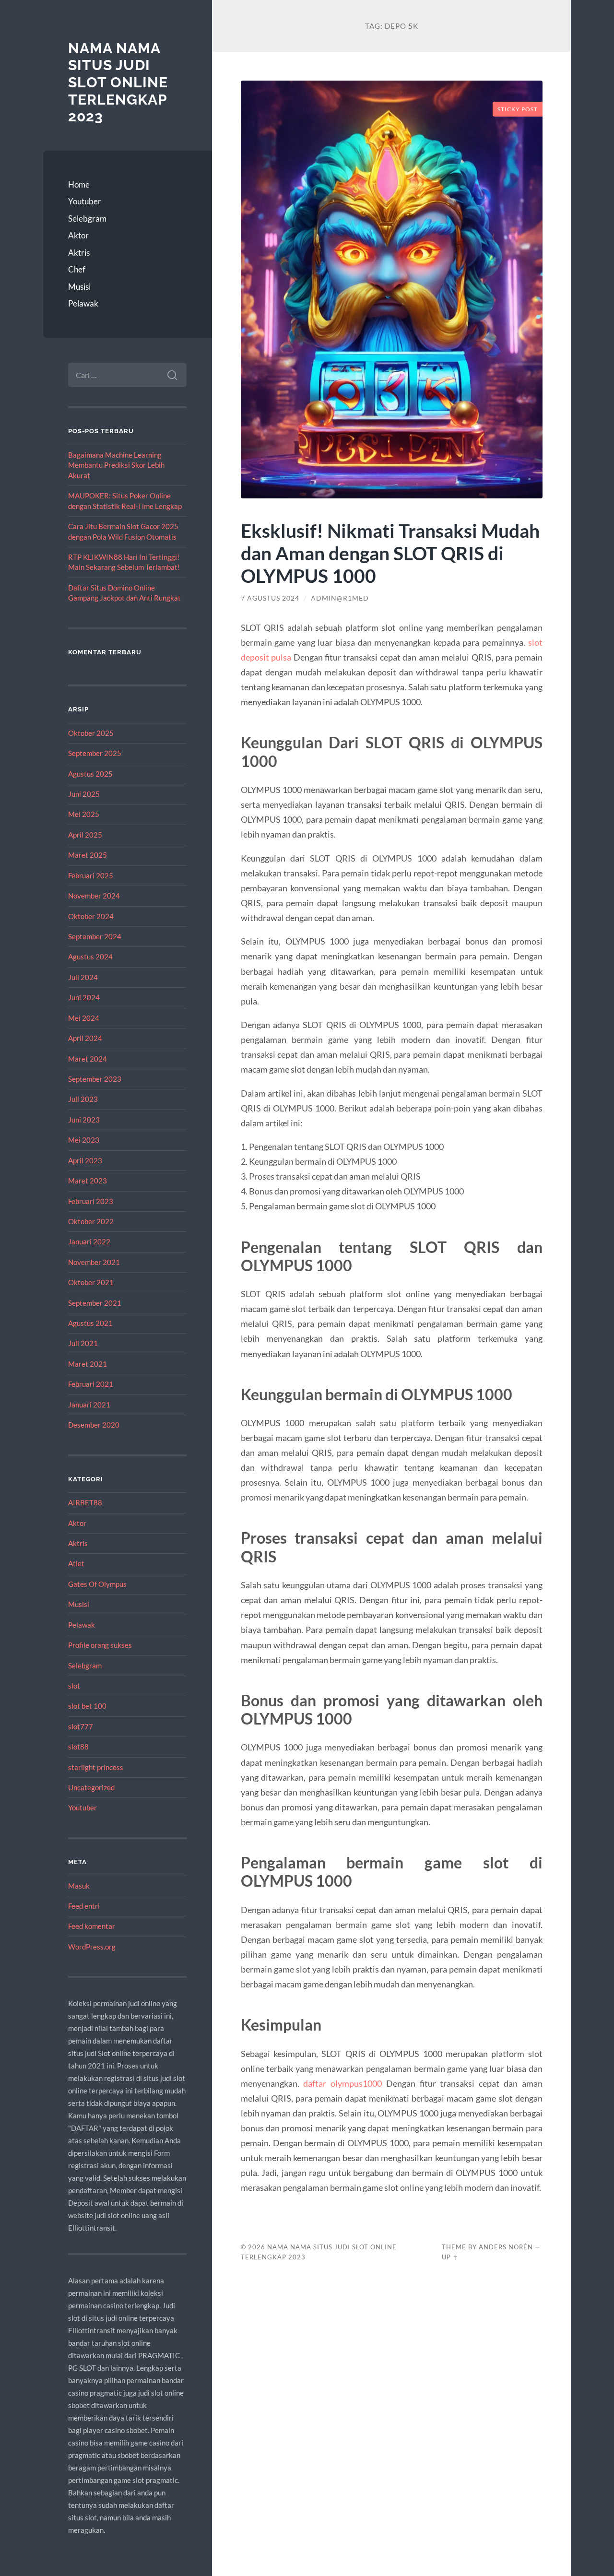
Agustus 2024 (90, 957)
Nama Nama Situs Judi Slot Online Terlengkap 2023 (118, 83)
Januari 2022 (89, 1241)
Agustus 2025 (90, 774)
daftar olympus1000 (342, 2083)
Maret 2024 (88, 1059)
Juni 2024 (84, 997)
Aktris (79, 253)
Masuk (79, 1886)
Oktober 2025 (91, 733)
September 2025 (95, 753)
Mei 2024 (84, 1018)
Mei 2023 (84, 1140)
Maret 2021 (88, 1364)
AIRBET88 (85, 1502)
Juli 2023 (83, 1099)
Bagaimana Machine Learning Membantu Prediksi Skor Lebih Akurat (116, 465)
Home (79, 184)
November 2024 (94, 896)
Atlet (76, 1563)
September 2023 (95, 1079)
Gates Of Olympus (97, 1584)
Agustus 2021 (90, 1323)
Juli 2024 (83, 977)
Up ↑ (450, 2257)
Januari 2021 (89, 1405)
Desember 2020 (94, 1425)
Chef (77, 269)
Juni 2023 (84, 1120)
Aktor (78, 235)
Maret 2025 (88, 855)
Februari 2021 (91, 1384)
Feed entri (84, 1906)
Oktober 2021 (91, 1282)
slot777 (81, 1726)
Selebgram (87, 219)
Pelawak (83, 303)
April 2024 (85, 1038)
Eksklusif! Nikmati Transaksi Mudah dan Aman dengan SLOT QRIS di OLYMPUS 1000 (390, 553)
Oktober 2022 (91, 1221)
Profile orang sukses (100, 1645)
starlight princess (96, 1767)
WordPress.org (92, 1947)
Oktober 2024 (91, 916)
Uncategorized (91, 1787)
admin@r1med (340, 598)
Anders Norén (506, 2247)
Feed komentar (92, 1926)
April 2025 (85, 835)
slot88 (78, 1747)
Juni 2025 (84, 794)
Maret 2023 (88, 1181)
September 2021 (95, 1303)
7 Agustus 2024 (270, 598)
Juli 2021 (83, 1343)
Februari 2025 (91, 875)
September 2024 (95, 936)
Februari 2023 (91, 1201)
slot (74, 1686)
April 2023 (85, 1160)
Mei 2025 (84, 814)
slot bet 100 (87, 1706)
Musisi (79, 287)
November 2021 (94, 1262)
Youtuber (85, 201)
